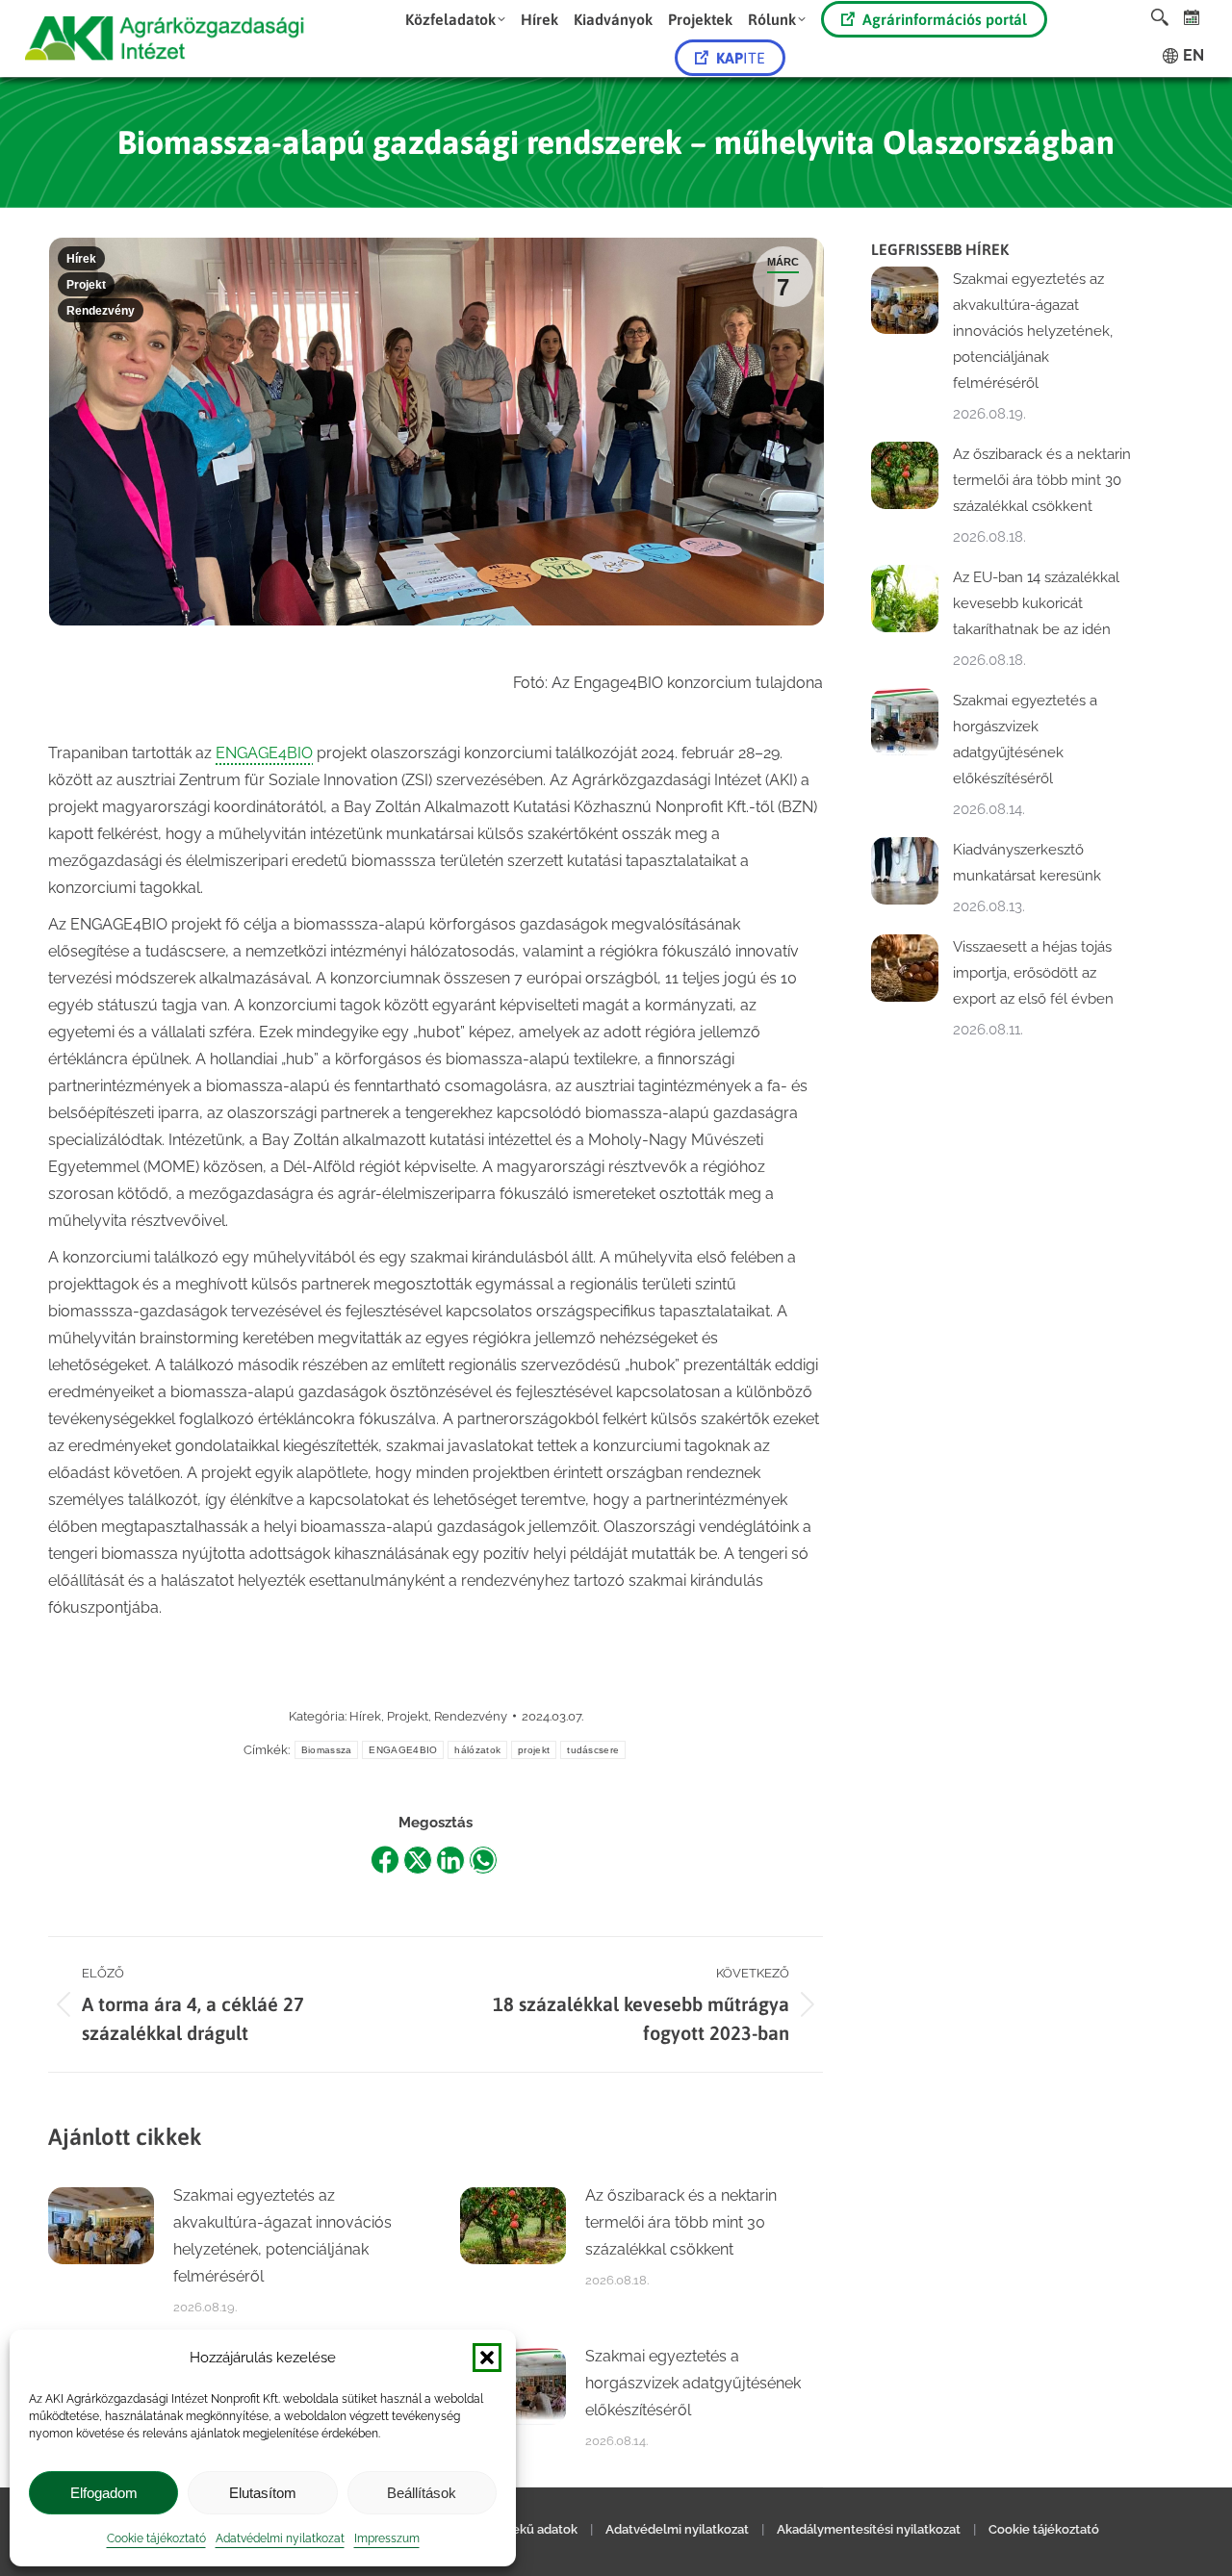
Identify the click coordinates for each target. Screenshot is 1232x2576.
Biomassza (327, 1750)
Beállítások (422, 2493)
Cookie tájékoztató (156, 2538)
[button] (487, 2358)
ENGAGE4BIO (264, 753)
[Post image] (101, 2226)
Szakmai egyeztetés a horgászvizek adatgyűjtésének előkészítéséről (693, 2383)
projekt (534, 1750)
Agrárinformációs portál (945, 19)
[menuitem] (455, 19)
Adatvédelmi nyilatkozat (280, 2538)
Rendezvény (101, 311)
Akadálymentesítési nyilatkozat (869, 2529)
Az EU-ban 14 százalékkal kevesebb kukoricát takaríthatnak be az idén (1036, 603)
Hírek (81, 259)
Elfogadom (104, 2493)
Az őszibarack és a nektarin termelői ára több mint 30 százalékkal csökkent (681, 2222)
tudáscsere (593, 1750)
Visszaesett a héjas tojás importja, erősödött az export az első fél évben (1033, 973)
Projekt (86, 285)
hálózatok (477, 1750)
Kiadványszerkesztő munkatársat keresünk (1027, 863)
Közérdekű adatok (524, 2529)
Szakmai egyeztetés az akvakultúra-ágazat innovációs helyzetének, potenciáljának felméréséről (282, 2236)
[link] (1192, 17)
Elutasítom (263, 2493)
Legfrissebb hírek (940, 249)
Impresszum (387, 2538)
